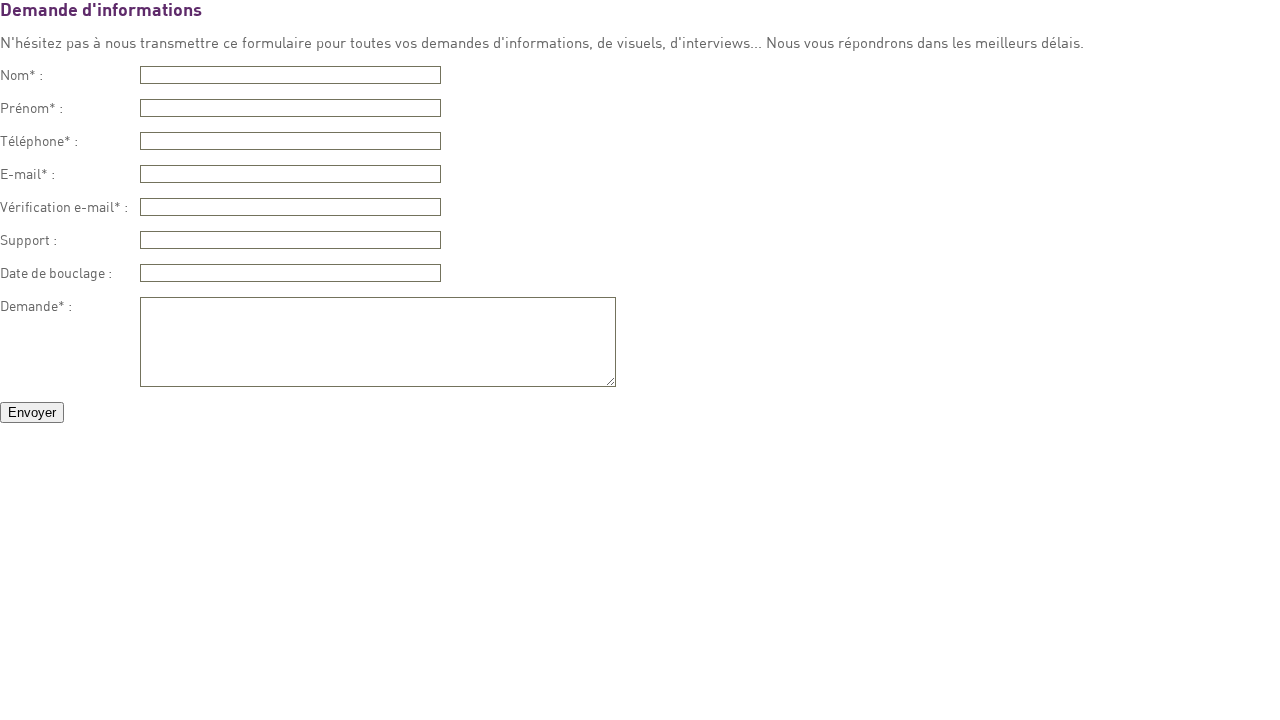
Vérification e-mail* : (64, 206)
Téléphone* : (39, 140)
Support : (28, 239)
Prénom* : (31, 107)
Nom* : (21, 74)
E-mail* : (27, 173)
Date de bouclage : (56, 272)
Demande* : (36, 305)
